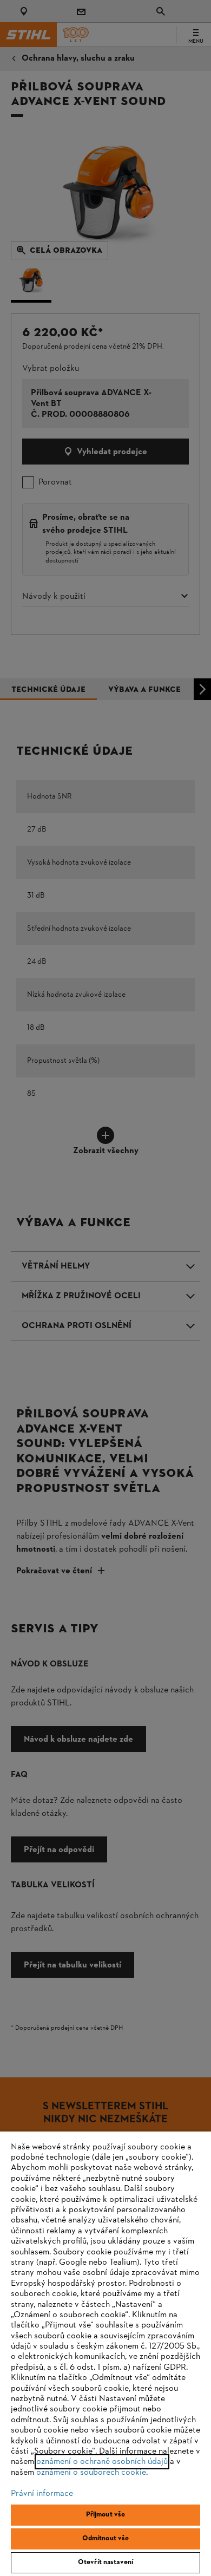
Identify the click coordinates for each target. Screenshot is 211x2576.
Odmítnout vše (106, 2539)
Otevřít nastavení (105, 2562)
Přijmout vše (106, 2515)
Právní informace (42, 2494)
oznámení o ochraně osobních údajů (102, 2462)
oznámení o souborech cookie (91, 2473)
